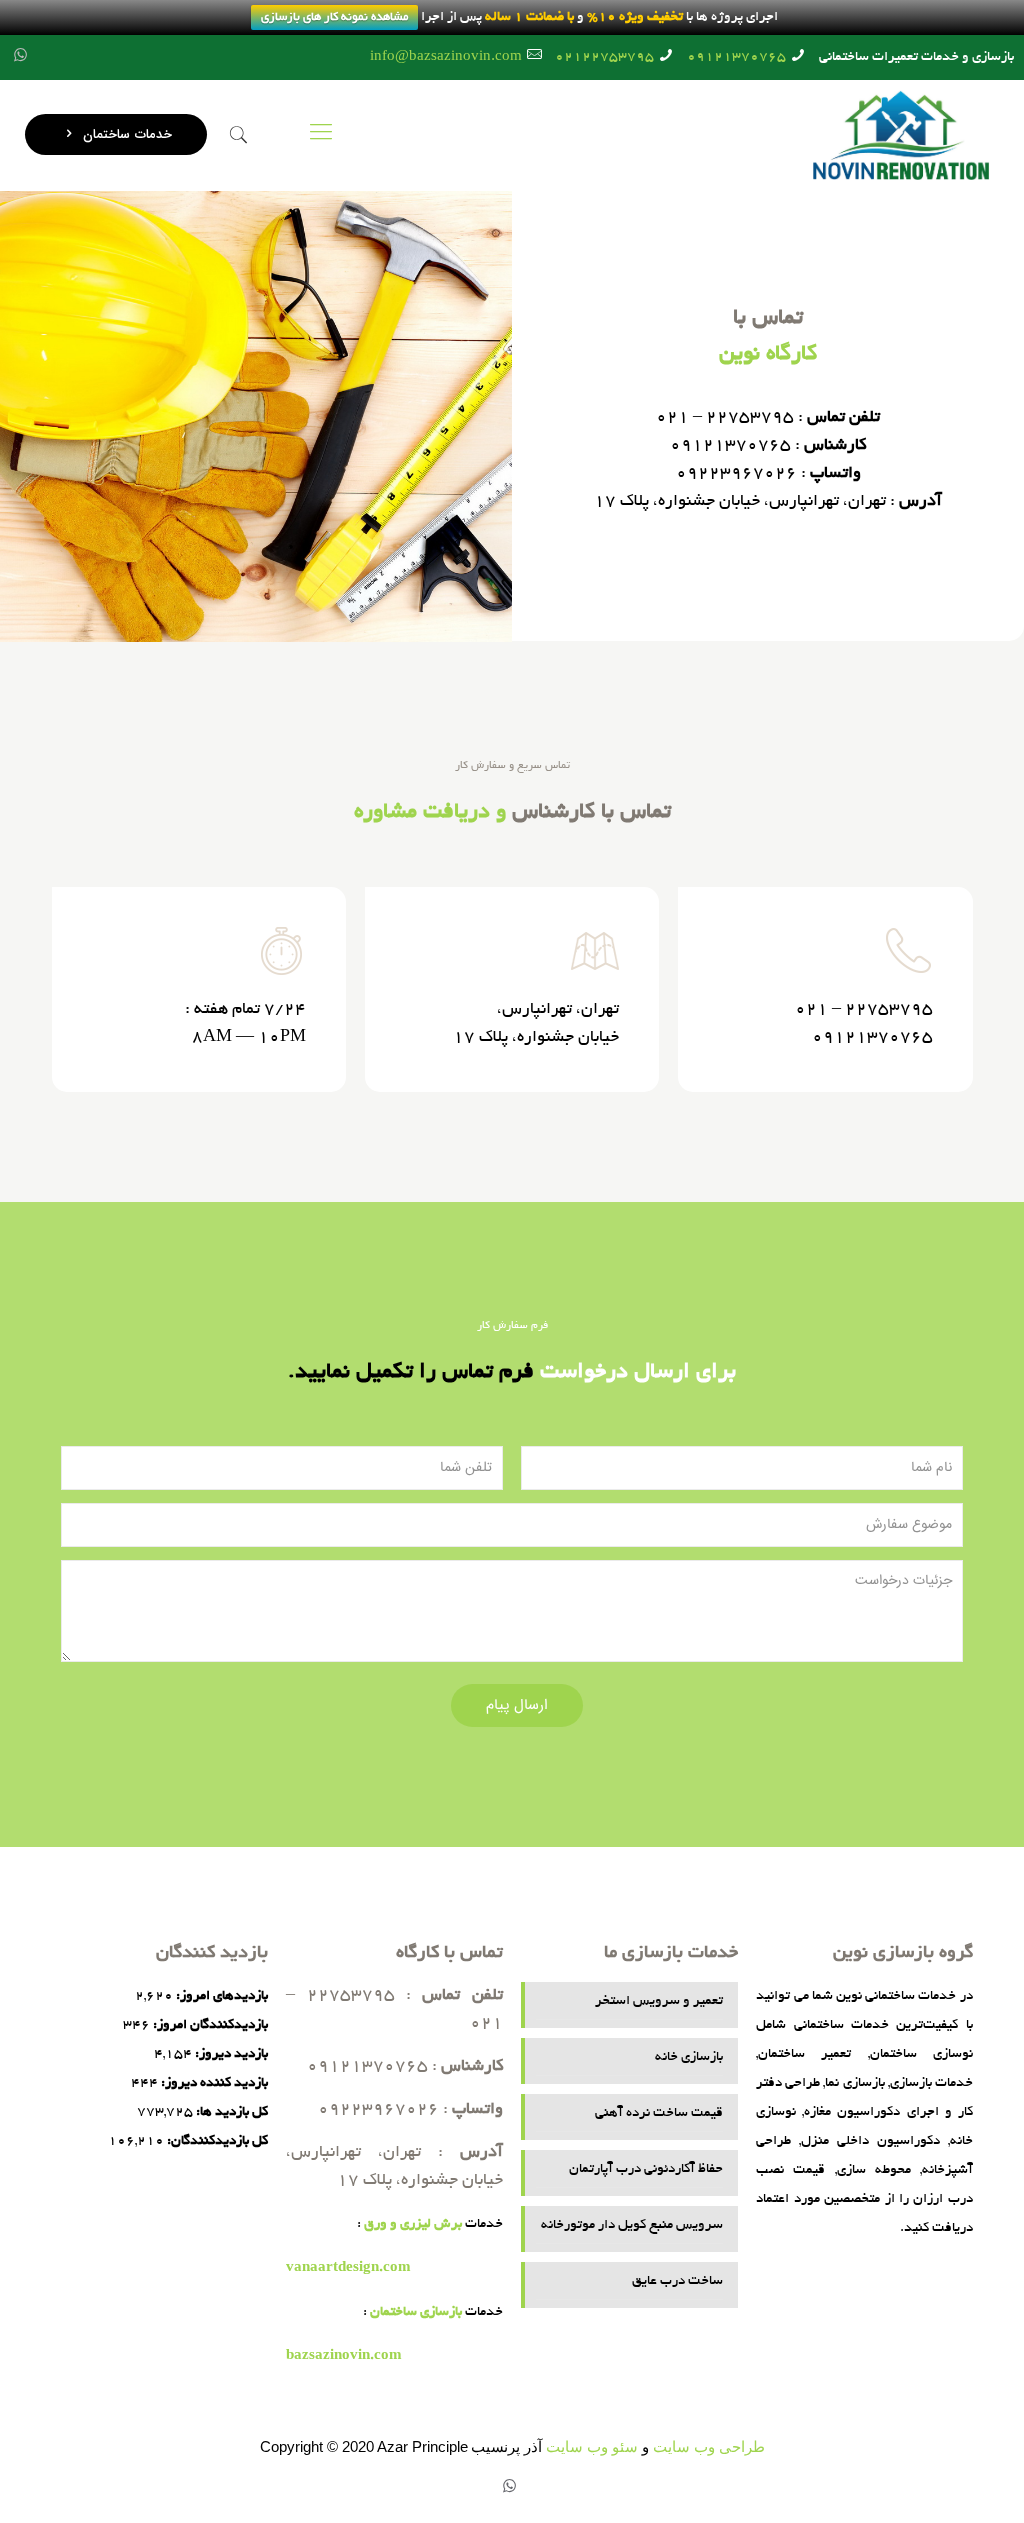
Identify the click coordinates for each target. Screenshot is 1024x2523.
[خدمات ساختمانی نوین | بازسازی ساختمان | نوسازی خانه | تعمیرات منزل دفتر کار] (901, 135)
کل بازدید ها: (230, 2112)
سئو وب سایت (592, 2447)
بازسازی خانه (688, 2057)
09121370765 (736, 57)
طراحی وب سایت (709, 2447)
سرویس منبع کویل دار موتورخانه (631, 2225)
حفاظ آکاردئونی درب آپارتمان (645, 2169)
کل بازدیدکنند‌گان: (216, 2141)
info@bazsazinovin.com (446, 57)
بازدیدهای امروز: (220, 1996)
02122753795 (604, 57)
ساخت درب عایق (677, 2281)
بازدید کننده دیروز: (213, 2083)
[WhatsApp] (20, 57)
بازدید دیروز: (230, 2054)
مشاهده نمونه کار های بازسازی (334, 17)
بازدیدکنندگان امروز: (209, 2025)
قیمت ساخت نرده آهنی (658, 2113)
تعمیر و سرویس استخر (658, 2001)
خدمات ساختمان (125, 134)
